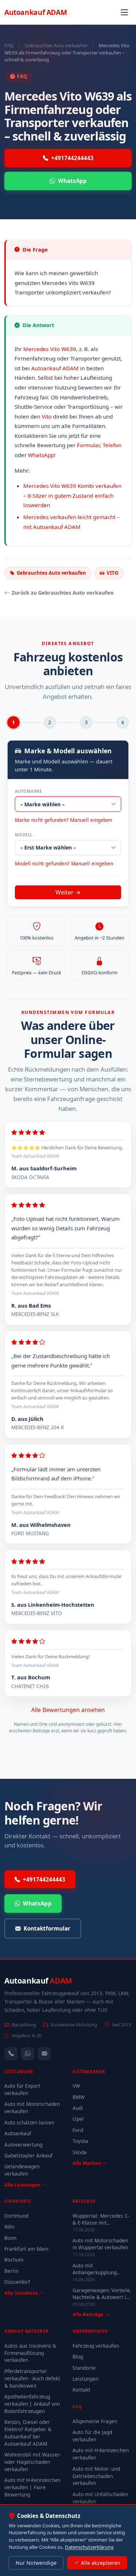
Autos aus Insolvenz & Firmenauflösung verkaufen (30, 2353)
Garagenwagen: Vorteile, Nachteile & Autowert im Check (102, 2294)
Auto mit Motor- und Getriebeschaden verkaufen (96, 2476)
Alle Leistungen (22, 2185)
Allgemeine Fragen (95, 2421)
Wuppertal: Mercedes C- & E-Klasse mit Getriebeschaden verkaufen (101, 2219)
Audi (78, 2108)
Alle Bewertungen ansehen (68, 1710)
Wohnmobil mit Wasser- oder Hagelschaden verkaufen (33, 2462)
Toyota (80, 2141)
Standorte (84, 2368)
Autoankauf (36, 12)
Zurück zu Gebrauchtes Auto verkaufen (63, 593)
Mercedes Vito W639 (50, 349)
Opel (78, 2119)
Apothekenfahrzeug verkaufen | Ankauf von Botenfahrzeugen (32, 2404)
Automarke (28, 791)
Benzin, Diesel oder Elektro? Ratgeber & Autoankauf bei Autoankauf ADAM (28, 2433)
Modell (24, 835)
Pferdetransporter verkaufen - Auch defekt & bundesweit (32, 2378)
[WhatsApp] (28, 2054)
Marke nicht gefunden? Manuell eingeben (63, 820)
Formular (88, 445)
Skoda (80, 2152)
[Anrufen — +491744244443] (11, 2054)
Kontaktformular (47, 1928)
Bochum (14, 2260)
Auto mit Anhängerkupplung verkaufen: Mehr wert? (99, 2269)
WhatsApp (72, 181)
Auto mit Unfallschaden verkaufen (100, 2498)
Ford (78, 2130)
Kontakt (81, 2390)
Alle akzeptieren (101, 2563)
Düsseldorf (17, 2282)
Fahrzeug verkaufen (96, 2346)
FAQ (9, 45)
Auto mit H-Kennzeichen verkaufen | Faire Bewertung (32, 2487)
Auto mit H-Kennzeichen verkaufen (101, 2454)
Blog (78, 2357)
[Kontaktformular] (44, 2054)
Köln (9, 2227)
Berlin (11, 2271)
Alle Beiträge (88, 2314)
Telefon (112, 445)
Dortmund (16, 2216)
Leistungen (85, 2379)
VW (76, 2086)
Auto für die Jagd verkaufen (92, 2436)
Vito (47, 416)
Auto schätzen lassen (29, 2122)
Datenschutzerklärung (89, 2547)
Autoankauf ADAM (55, 368)
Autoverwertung (23, 2145)
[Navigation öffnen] (124, 12)
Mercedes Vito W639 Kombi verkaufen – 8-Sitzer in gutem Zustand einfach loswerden (72, 495)
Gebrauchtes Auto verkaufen (56, 45)
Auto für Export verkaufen (22, 2089)
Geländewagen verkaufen (22, 2170)
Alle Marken (87, 2163)
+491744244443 (72, 158)
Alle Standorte (21, 2293)
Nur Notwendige (36, 2563)
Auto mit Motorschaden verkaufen (32, 2108)
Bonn (10, 2238)
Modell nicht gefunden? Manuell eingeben (64, 863)
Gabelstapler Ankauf (28, 2155)
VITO (112, 573)
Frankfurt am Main (26, 2249)
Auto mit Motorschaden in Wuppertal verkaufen (100, 2244)
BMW (79, 2097)
